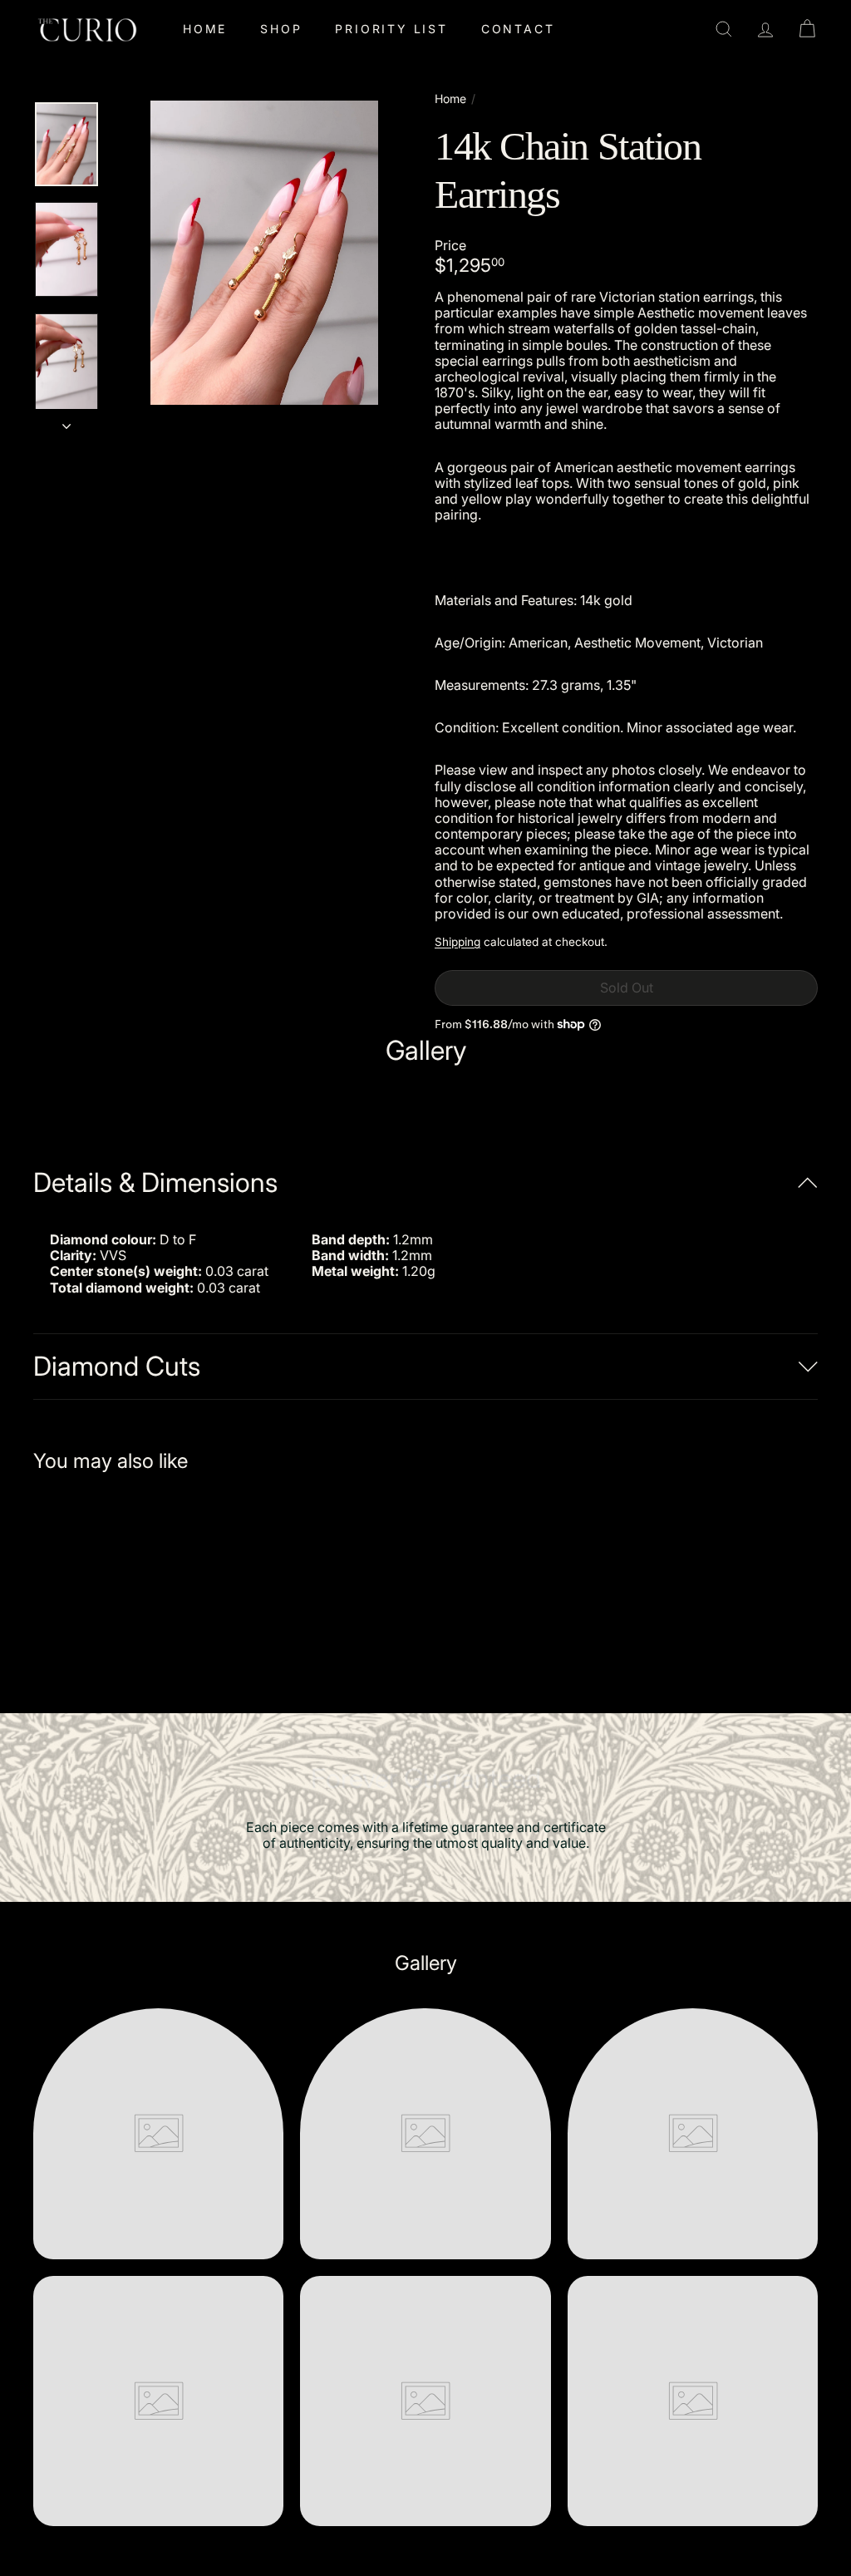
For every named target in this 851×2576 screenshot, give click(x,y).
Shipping (457, 942)
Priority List (391, 29)
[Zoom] (264, 253)
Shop (281, 29)
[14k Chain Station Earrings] (92, 1581)
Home (205, 29)
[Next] (66, 421)
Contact (518, 29)
